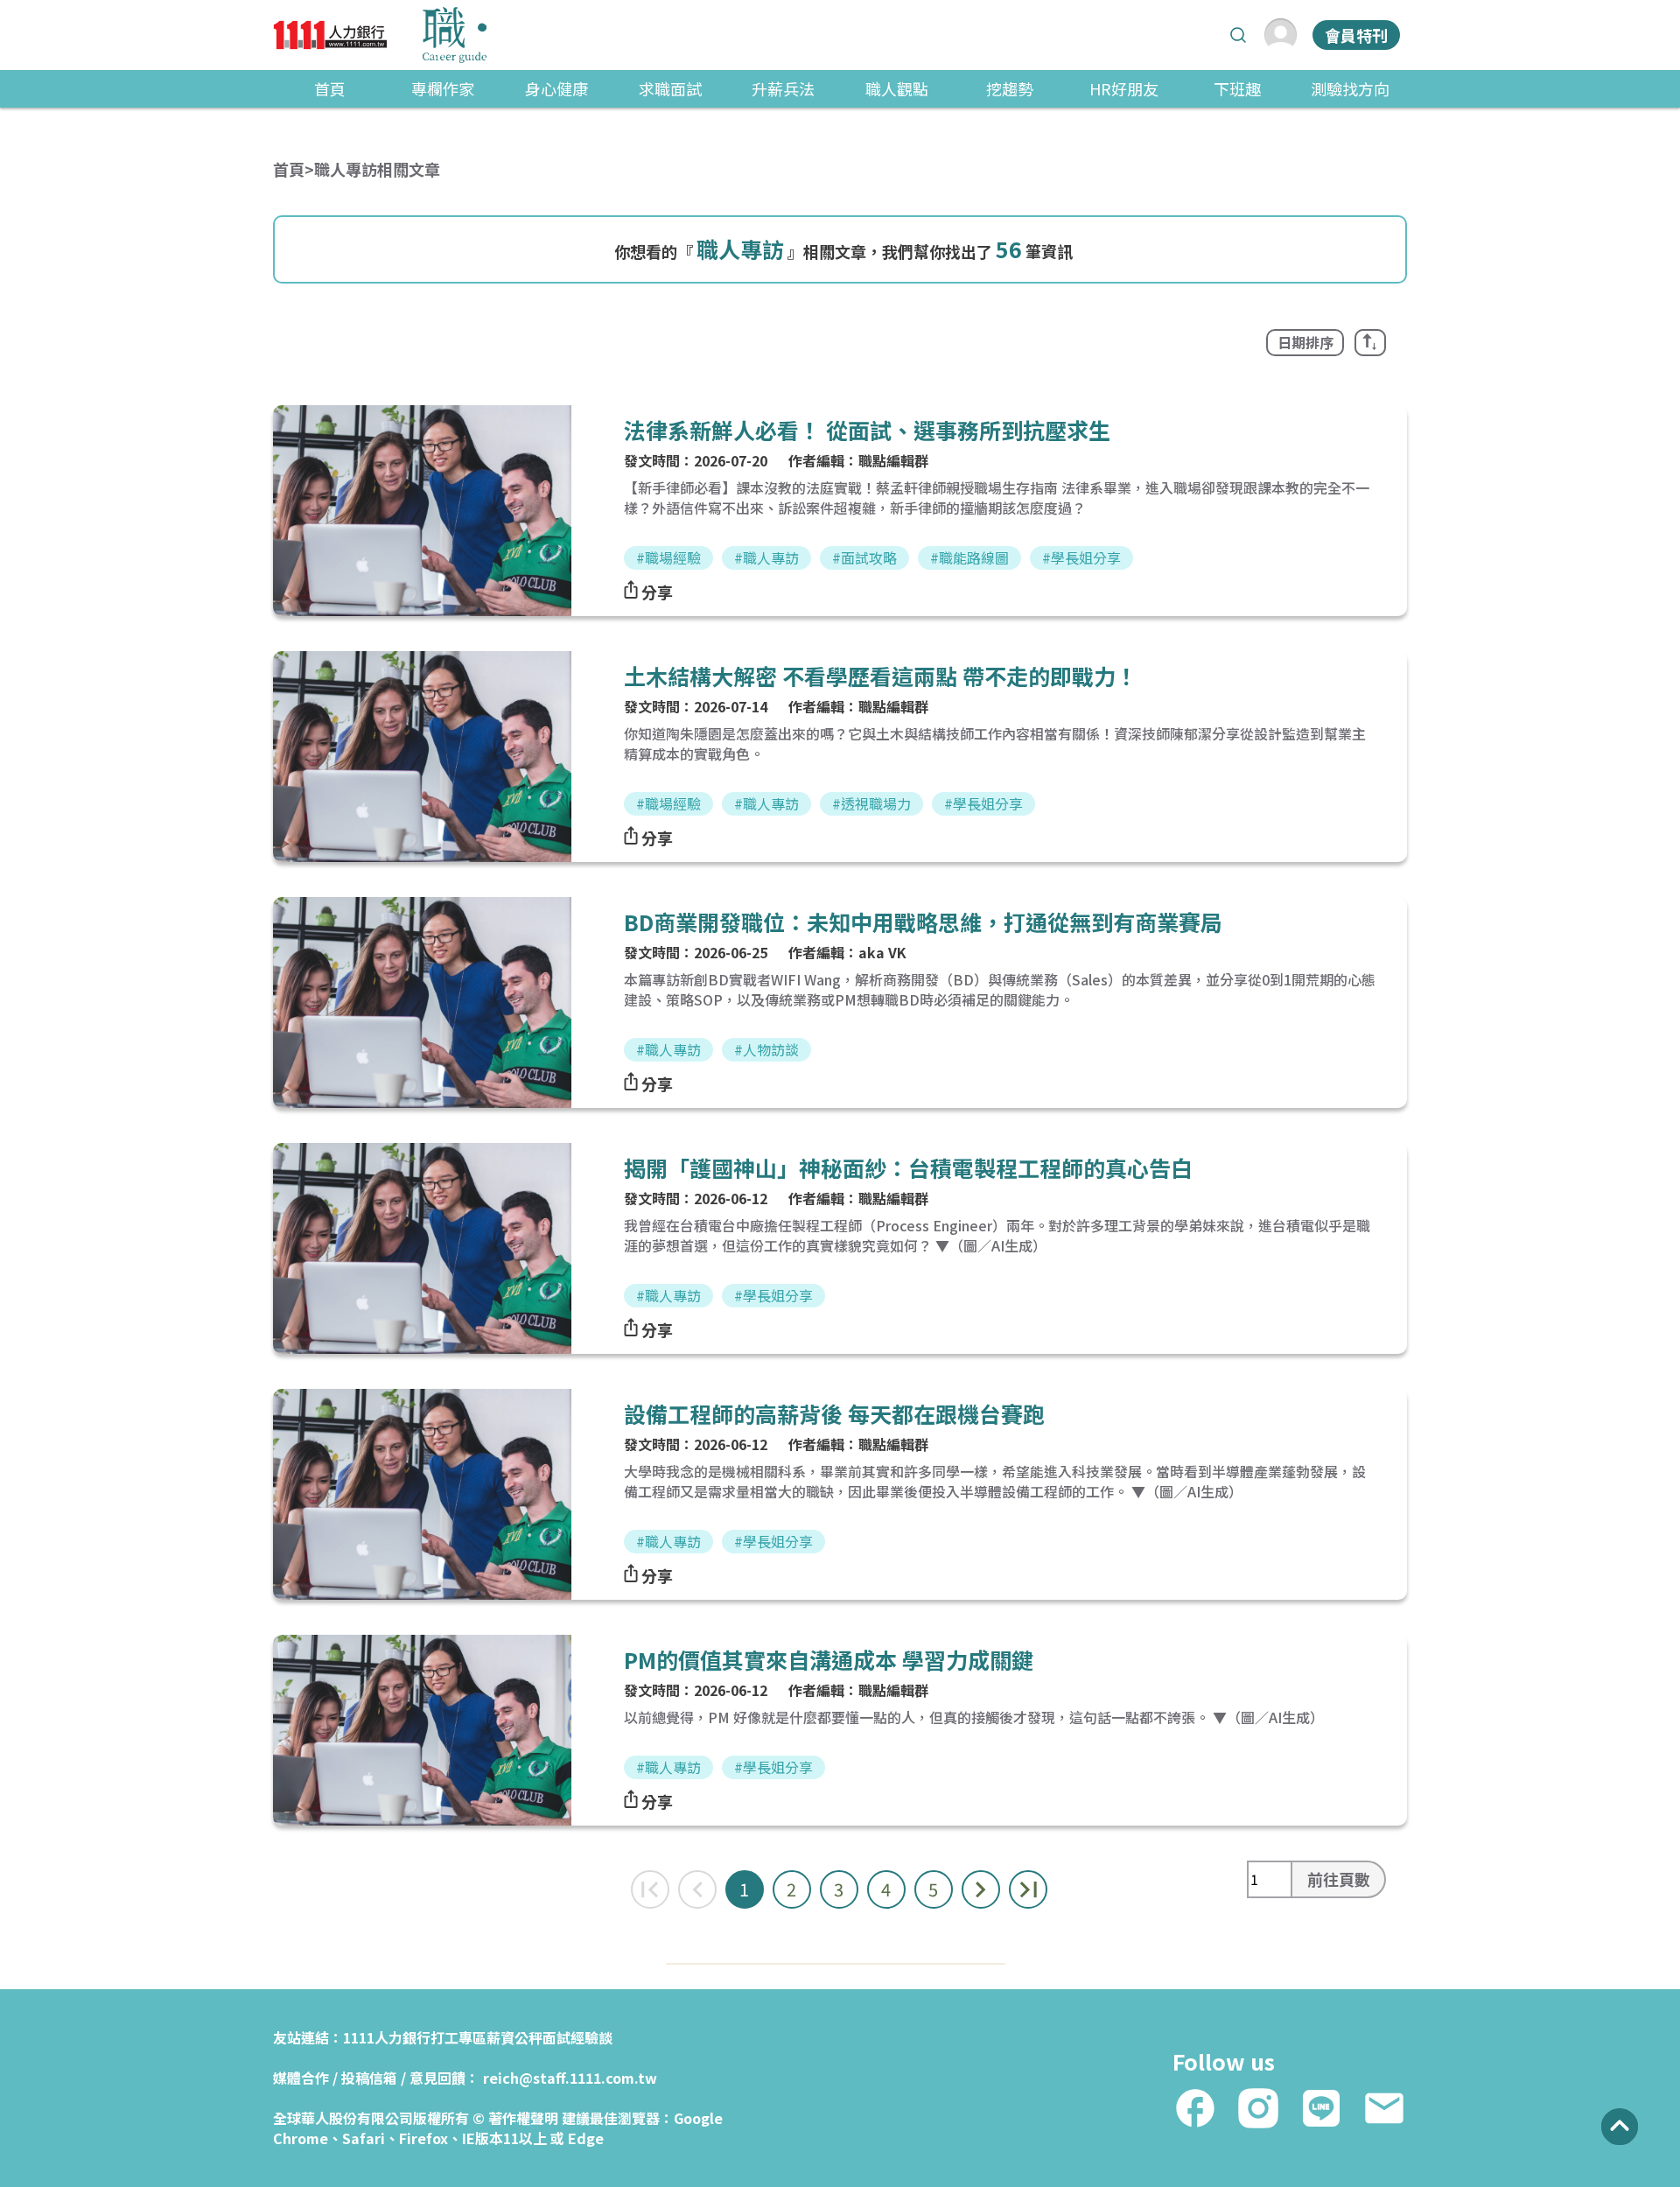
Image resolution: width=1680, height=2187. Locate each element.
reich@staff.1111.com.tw (570, 2078)
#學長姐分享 (1081, 557)
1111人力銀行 (387, 2037)
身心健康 (556, 88)
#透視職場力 (871, 803)
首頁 (330, 88)
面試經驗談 (577, 2037)
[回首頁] (380, 35)
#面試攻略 (864, 557)
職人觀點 (897, 88)
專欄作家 (443, 88)
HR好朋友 (1124, 88)
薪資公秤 (514, 2037)
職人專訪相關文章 (377, 169)
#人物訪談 (766, 1049)
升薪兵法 (783, 88)
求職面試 (670, 88)
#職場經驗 (668, 557)
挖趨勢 (1010, 88)
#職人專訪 (766, 557)
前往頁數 (1339, 1879)
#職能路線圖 (969, 557)
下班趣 (1237, 88)
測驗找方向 (1350, 88)
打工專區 (458, 2037)
